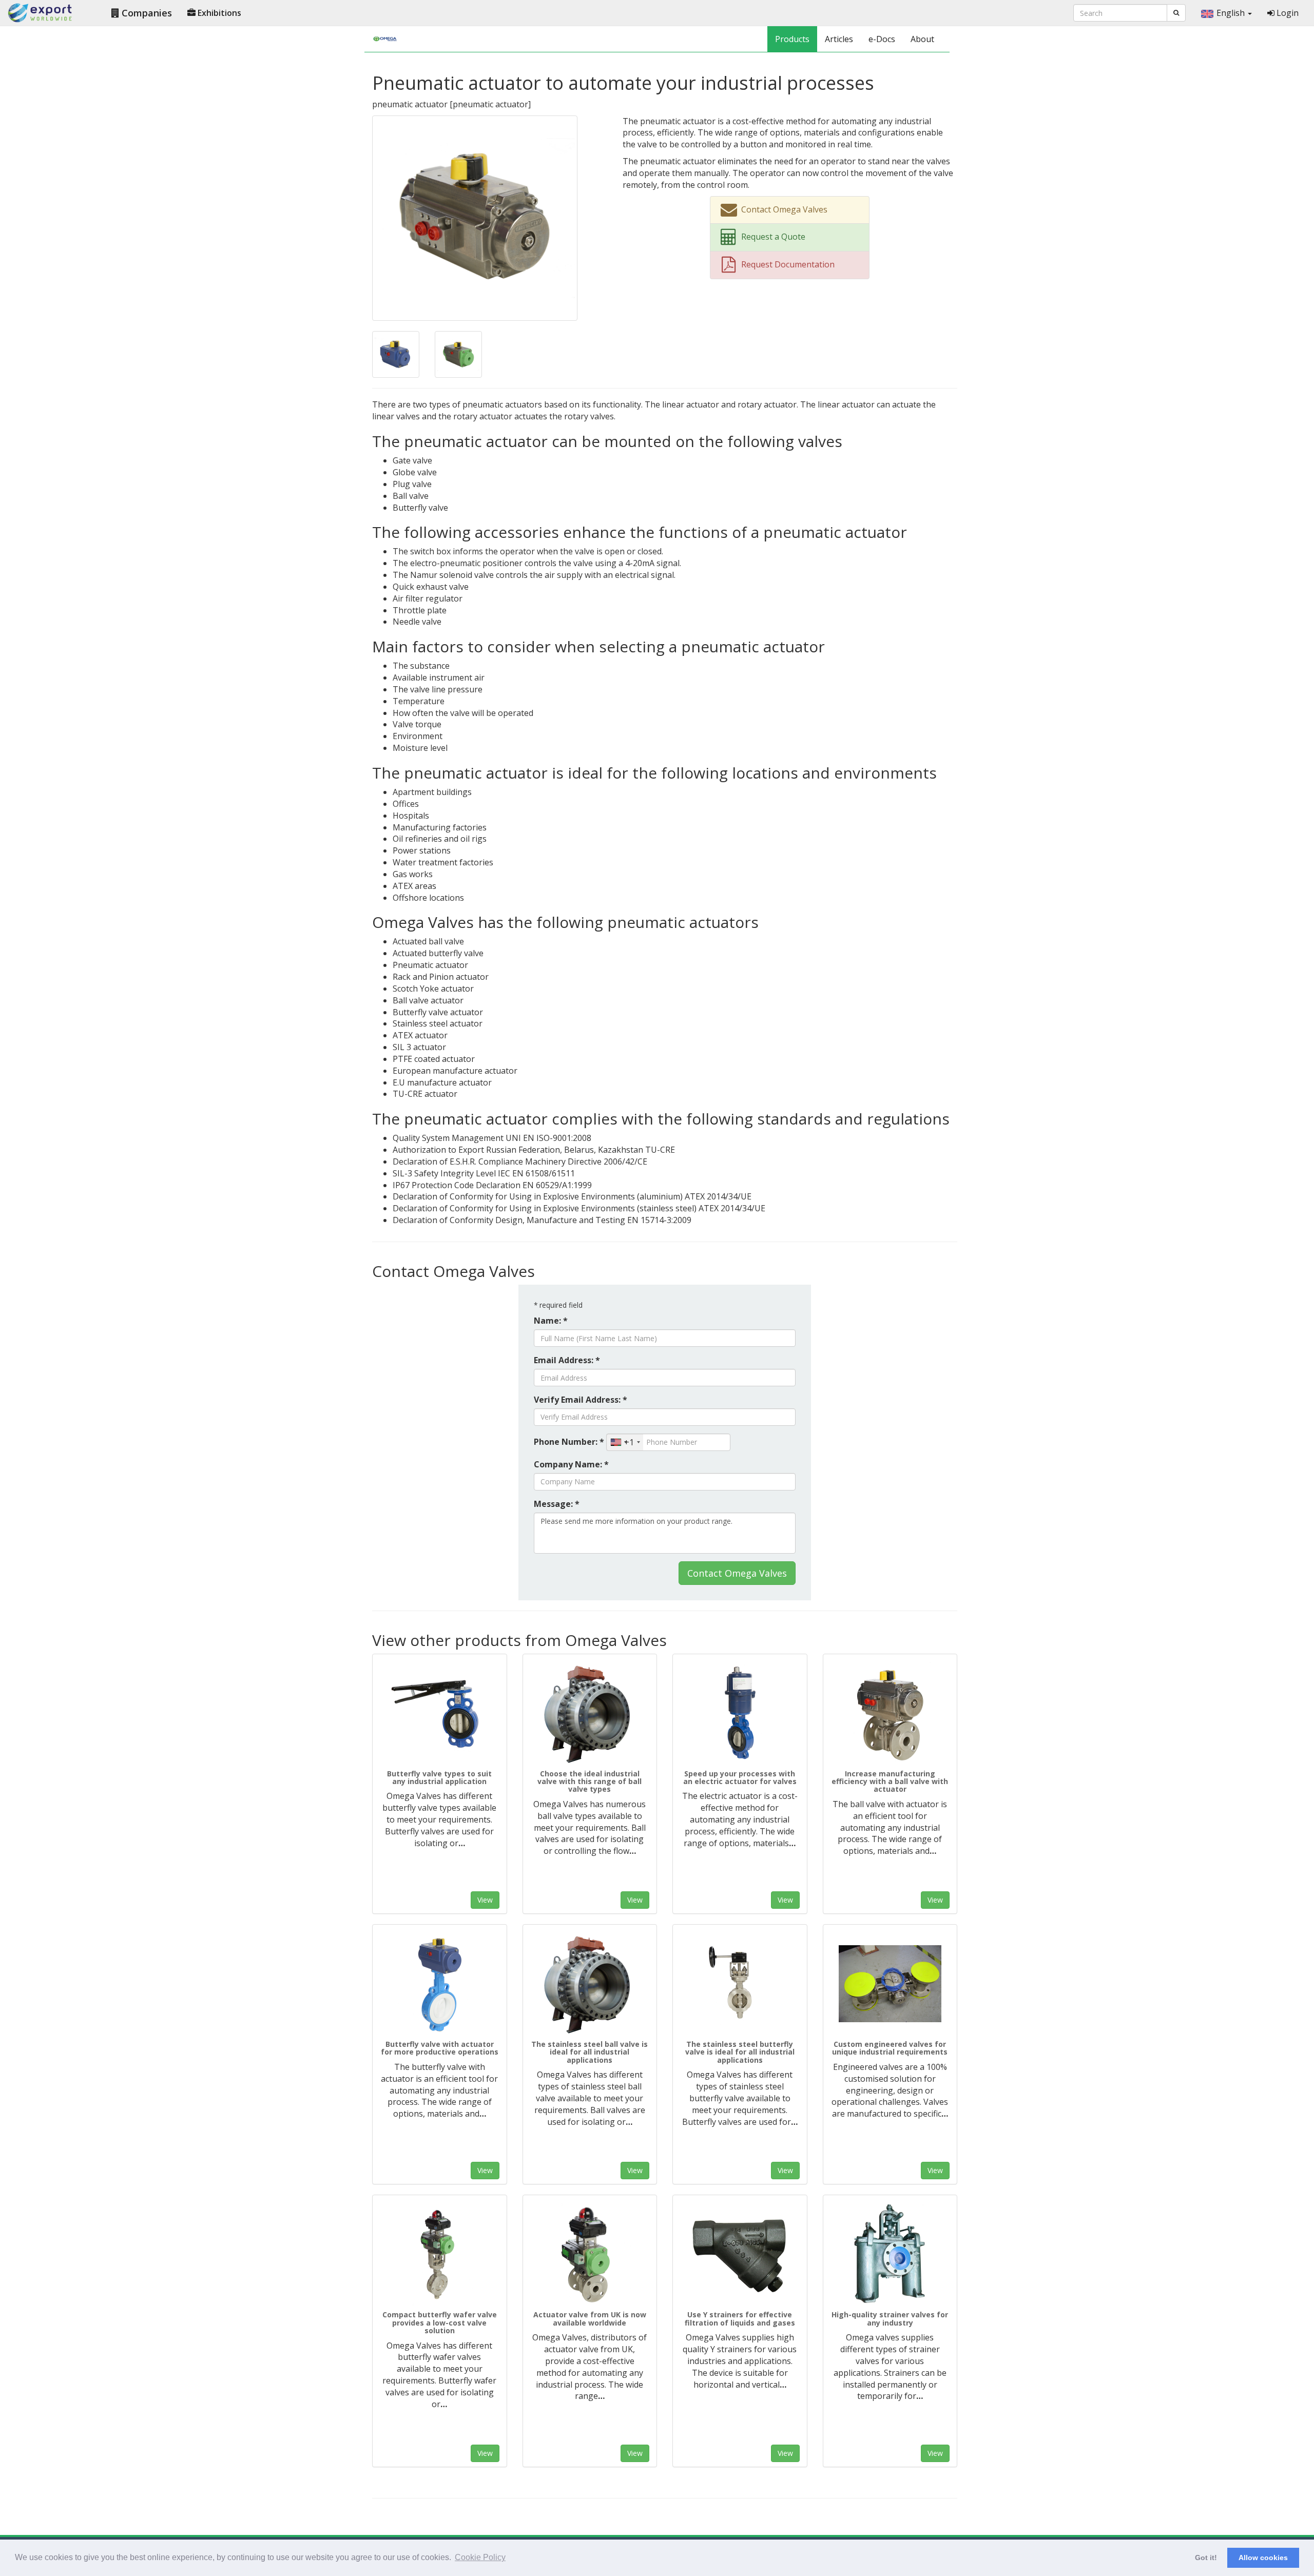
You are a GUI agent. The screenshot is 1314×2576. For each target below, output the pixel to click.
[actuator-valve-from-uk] (590, 2254)
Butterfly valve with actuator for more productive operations (440, 2048)
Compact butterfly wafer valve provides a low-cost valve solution (440, 2322)
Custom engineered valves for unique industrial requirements (890, 2048)
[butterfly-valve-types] (440, 1713)
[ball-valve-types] (590, 1713)
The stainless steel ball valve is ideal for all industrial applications (590, 2052)
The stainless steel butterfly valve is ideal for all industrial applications (740, 2052)
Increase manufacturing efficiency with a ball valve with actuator (890, 1781)
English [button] (1232, 13)
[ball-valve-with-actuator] (890, 1713)
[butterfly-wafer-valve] (440, 2254)
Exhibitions (218, 13)
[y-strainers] (740, 2254)
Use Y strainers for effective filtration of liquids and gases (740, 2318)
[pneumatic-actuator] (475, 217)
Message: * (557, 1504)
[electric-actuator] (740, 1713)
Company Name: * (571, 1464)
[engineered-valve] (890, 1984)
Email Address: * (567, 1360)
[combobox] (625, 1442)
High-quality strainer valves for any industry (890, 2318)
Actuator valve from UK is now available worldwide (590, 2318)
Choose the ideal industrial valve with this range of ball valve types (590, 1781)
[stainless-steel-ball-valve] (590, 1984)
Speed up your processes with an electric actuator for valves (740, 1777)
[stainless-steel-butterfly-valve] (740, 1984)
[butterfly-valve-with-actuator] (440, 1984)
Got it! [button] (1206, 2558)
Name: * (551, 1321)
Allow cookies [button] (1263, 2558)
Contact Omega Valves (737, 1573)
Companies (146, 13)
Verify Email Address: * (581, 1400)
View (485, 1900)
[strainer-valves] (890, 2254)
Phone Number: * (569, 1442)
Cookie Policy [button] (480, 2557)
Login (1287, 13)
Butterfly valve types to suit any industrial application (439, 1777)
